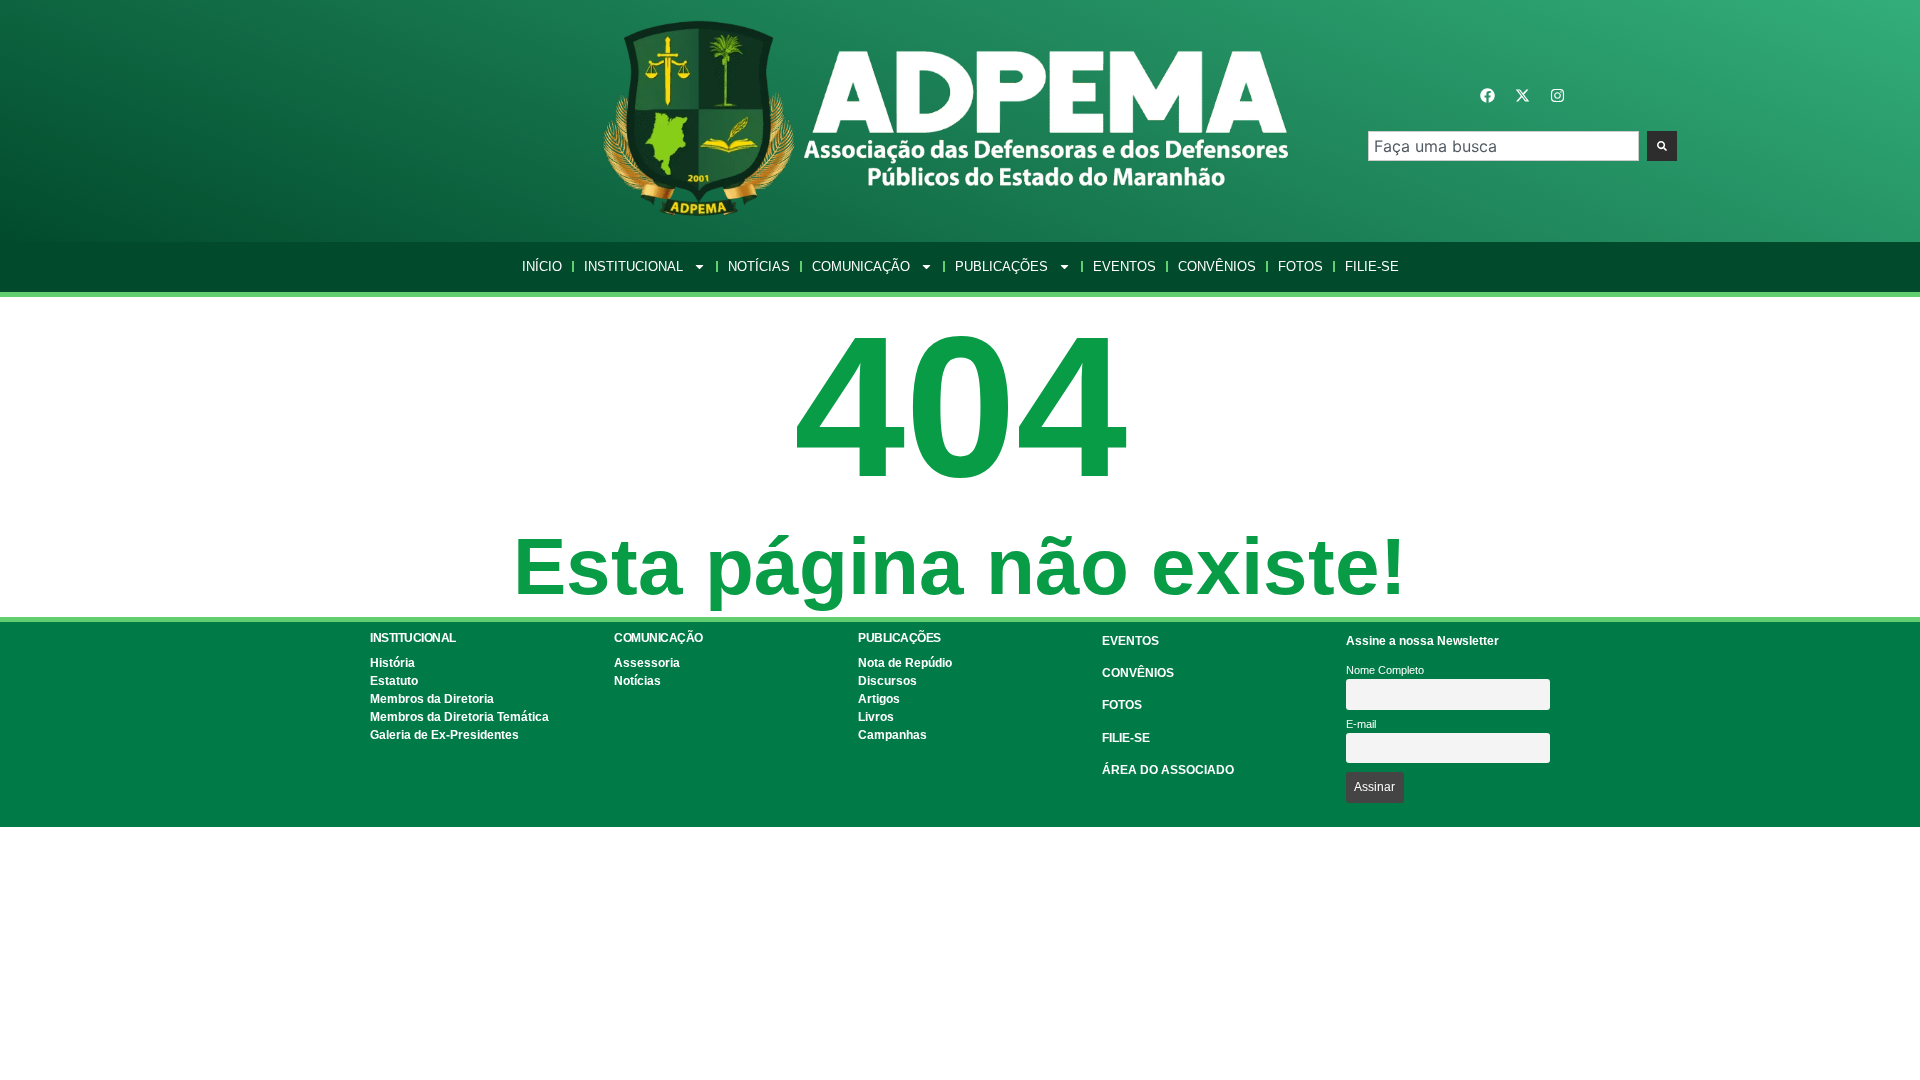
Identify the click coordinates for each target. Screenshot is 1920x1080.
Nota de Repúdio (905, 663)
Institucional (633, 266)
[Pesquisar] (1662, 146)
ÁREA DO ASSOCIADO (1168, 770)
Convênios (1217, 266)
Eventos (1124, 266)
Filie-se (1372, 266)
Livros (876, 717)
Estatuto (394, 681)
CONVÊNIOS (1138, 673)
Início (542, 266)
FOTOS (1122, 705)
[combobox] (1503, 146)
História (392, 663)
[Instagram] (1558, 96)
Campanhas (892, 735)
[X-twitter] (1523, 96)
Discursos (887, 681)
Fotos (1300, 266)
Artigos (879, 699)
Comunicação (861, 266)
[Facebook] (1488, 96)
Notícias (759, 266)
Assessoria (647, 663)
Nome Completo (1385, 670)
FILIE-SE (1126, 738)
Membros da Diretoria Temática (459, 717)
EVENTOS (1130, 641)
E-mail (1361, 724)
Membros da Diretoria (432, 699)
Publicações (1001, 266)
